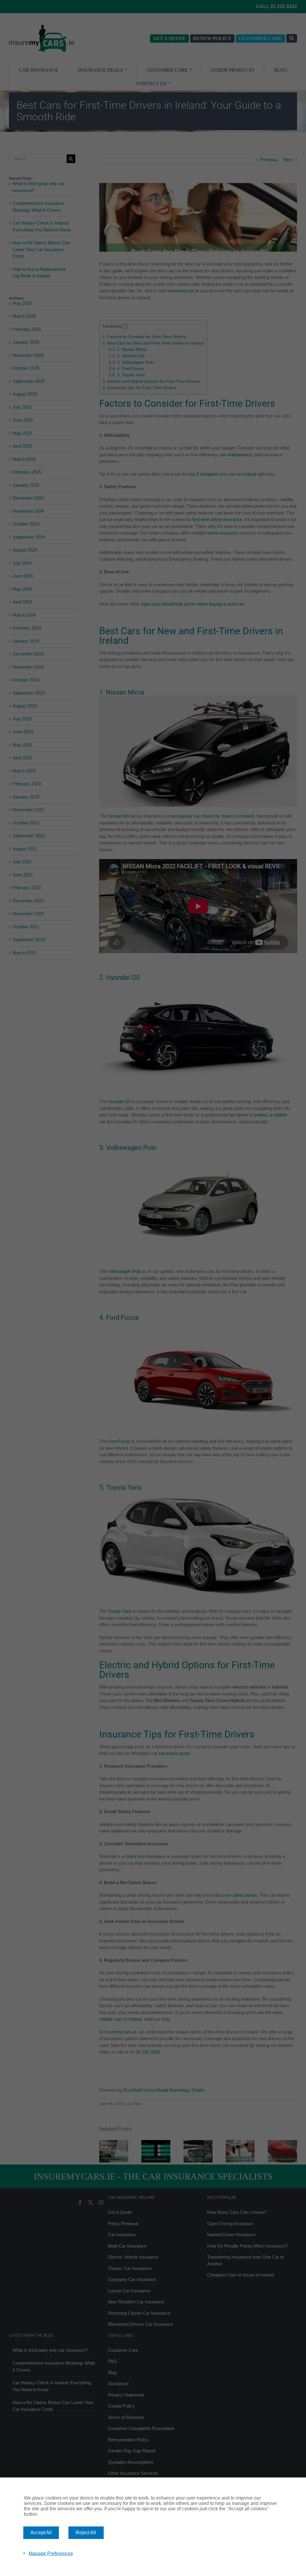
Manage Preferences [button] (51, 2553)
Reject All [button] (86, 2533)
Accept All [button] (41, 2533)
